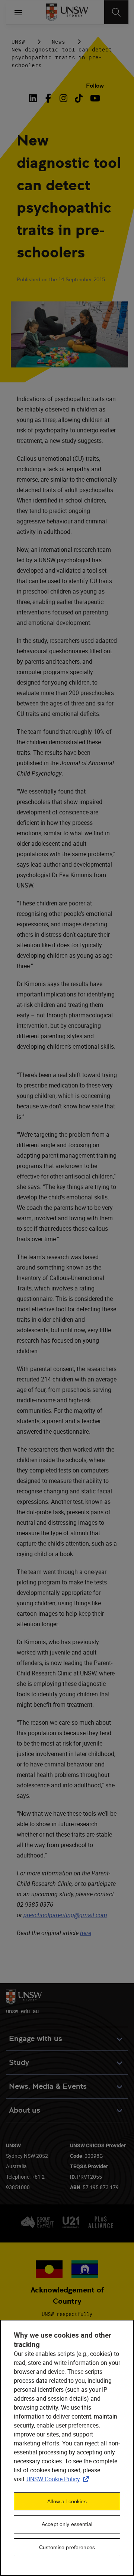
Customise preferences (67, 2547)
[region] (67, 2448)
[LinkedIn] (35, 98)
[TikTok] (79, 98)
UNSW (18, 42)
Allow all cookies (67, 2501)
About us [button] (25, 2110)
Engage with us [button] (36, 2039)
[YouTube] (94, 98)
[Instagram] (63, 98)
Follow (95, 86)
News (58, 42)
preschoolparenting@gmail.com (65, 1915)
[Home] (67, 12)
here (86, 1933)
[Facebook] (48, 98)
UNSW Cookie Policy (59, 2479)
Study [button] (19, 2062)
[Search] (116, 12)
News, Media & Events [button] (48, 2086)
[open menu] (18, 12)
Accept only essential (67, 2524)
